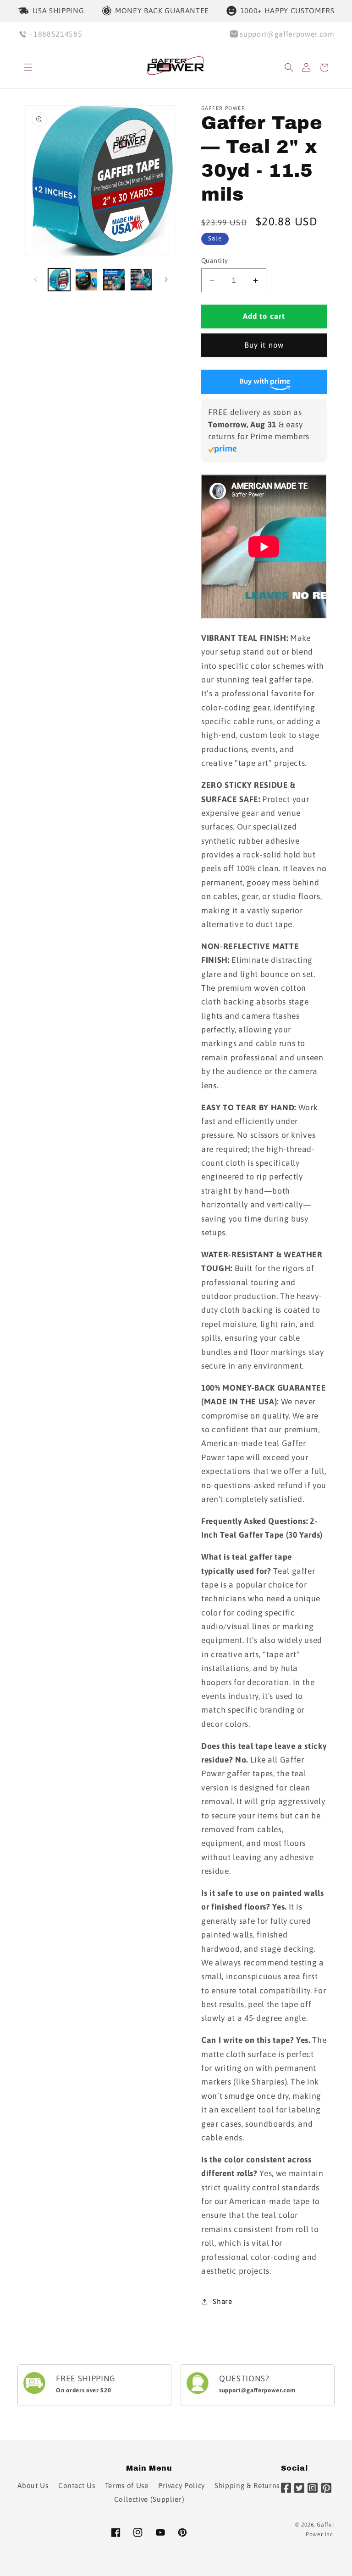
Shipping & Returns (247, 2486)
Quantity (215, 261)
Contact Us (77, 2486)
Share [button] (222, 2301)
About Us (33, 2486)
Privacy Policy (181, 2486)
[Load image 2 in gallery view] (86, 280)
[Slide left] (35, 280)
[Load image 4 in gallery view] (141, 280)
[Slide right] (166, 280)
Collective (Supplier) (149, 2499)
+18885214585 (55, 34)
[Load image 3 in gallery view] (114, 280)
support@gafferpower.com (287, 34)
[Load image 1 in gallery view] (59, 280)
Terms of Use (127, 2486)
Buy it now (264, 345)
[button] (28, 68)
